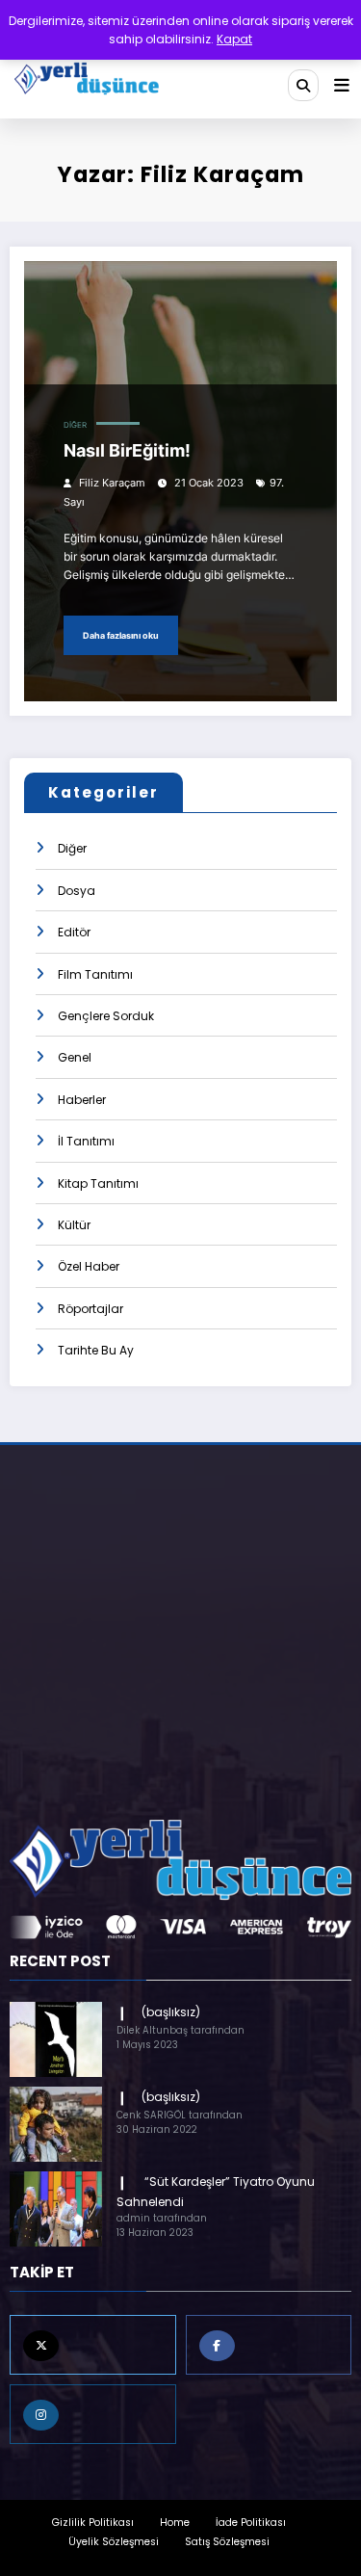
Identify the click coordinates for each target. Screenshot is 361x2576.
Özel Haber (89, 1266)
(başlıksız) (171, 2012)
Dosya (77, 891)
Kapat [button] (234, 39)
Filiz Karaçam (112, 483)
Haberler (82, 1100)
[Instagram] (93, 2414)
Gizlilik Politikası (93, 2523)
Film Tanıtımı (95, 974)
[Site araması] (303, 85)
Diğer (75, 425)
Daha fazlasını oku (121, 635)
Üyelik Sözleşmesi (114, 2542)
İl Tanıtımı (86, 1141)
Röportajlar (90, 1309)
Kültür (74, 1225)
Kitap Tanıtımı (98, 1183)
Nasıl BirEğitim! (127, 450)
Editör (74, 932)
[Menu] (342, 86)
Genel (75, 1057)
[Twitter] (93, 2345)
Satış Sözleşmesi (227, 2542)
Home (175, 2523)
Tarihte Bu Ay (96, 1350)
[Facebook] (269, 2345)
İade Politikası (251, 2523)
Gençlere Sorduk (106, 1016)
